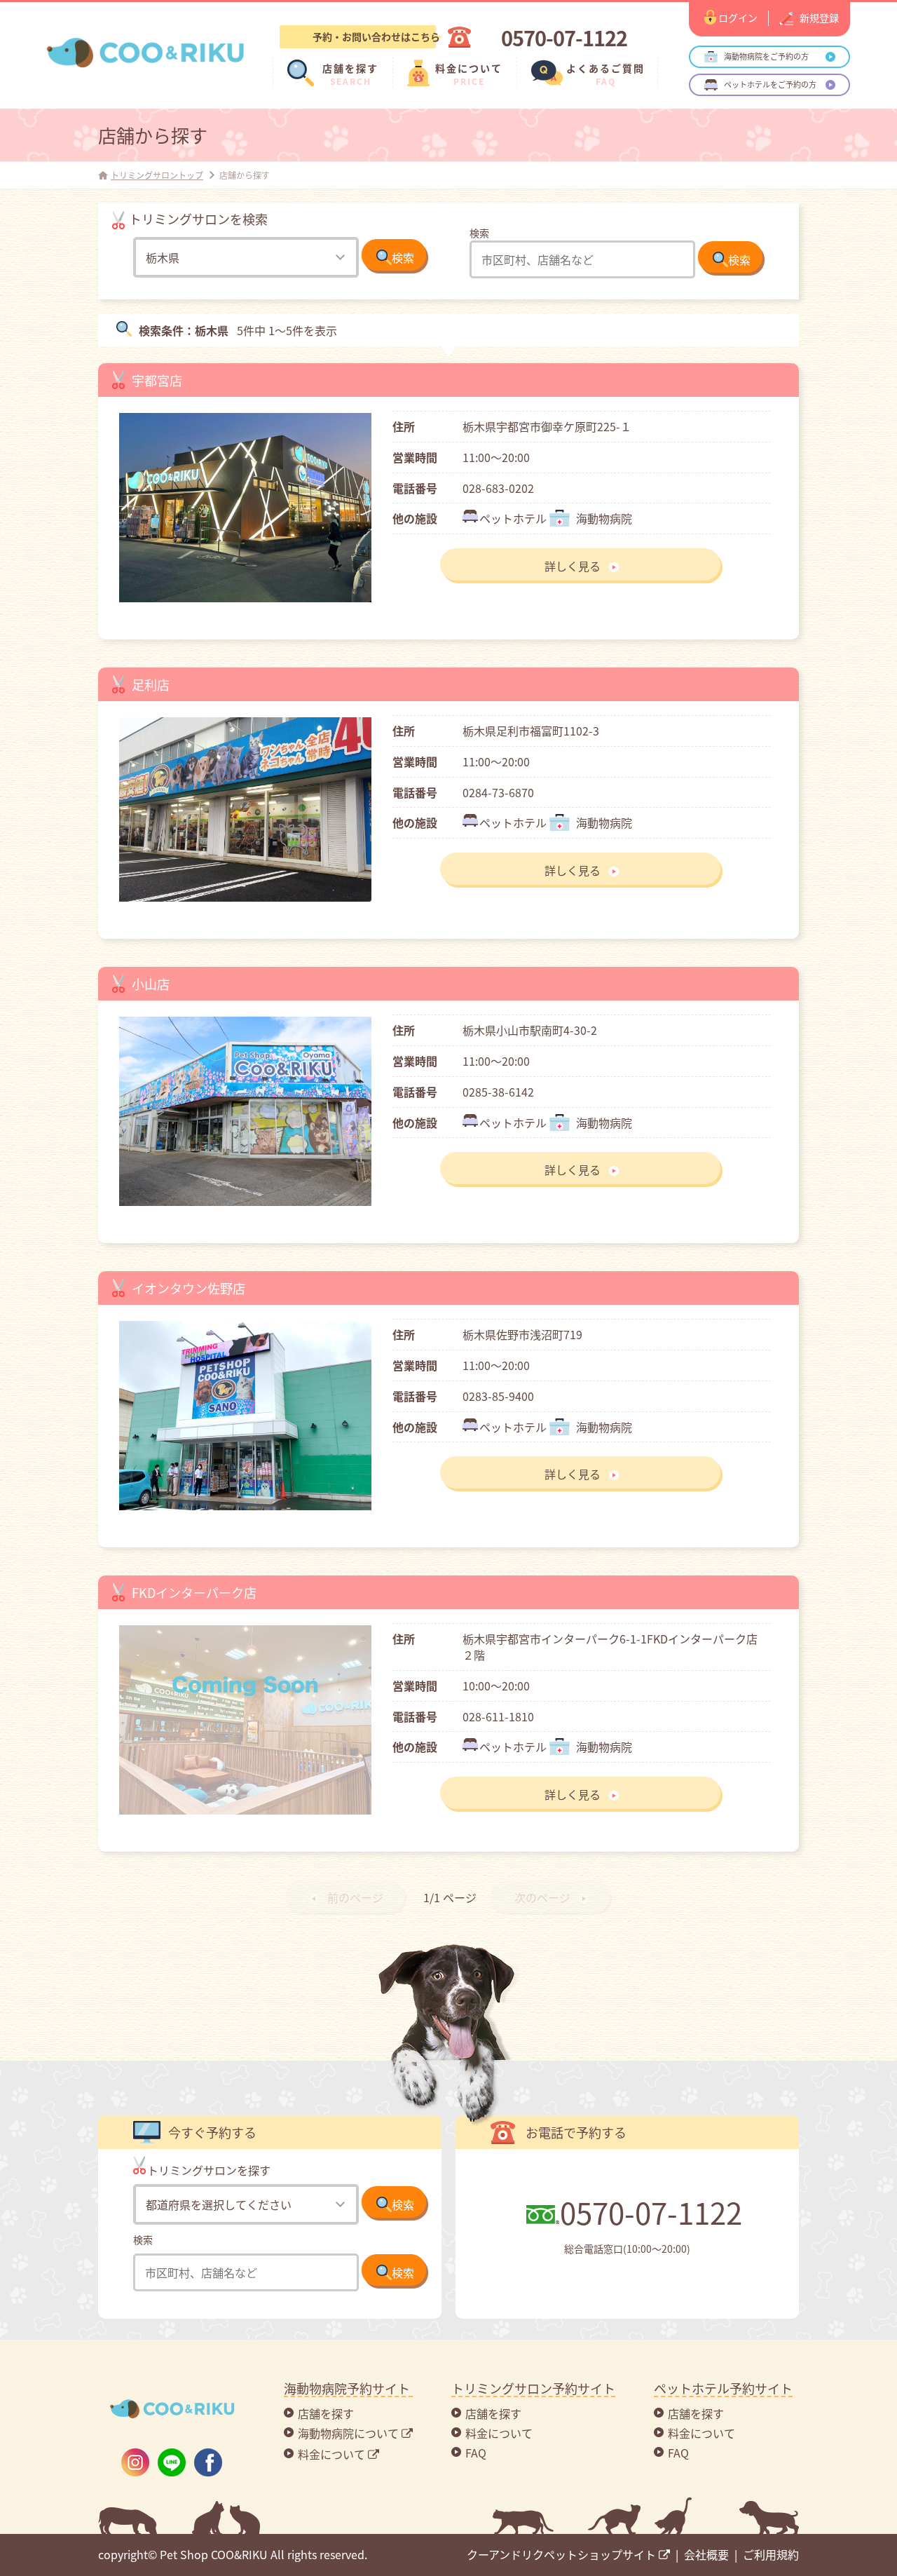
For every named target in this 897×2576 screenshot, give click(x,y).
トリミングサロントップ (157, 175)
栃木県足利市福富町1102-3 (531, 731)
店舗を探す (326, 2413)
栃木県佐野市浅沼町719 (522, 1334)
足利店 (151, 684)
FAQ (476, 2453)
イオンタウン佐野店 (189, 1288)
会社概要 (706, 2554)
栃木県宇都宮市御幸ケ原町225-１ (547, 426)
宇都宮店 (157, 380)
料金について (499, 2433)
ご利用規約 (771, 2554)
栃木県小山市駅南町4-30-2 (530, 1030)
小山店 (151, 984)
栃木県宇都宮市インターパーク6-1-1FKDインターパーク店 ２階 (616, 1647)
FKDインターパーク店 (194, 1592)
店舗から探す (153, 135)
